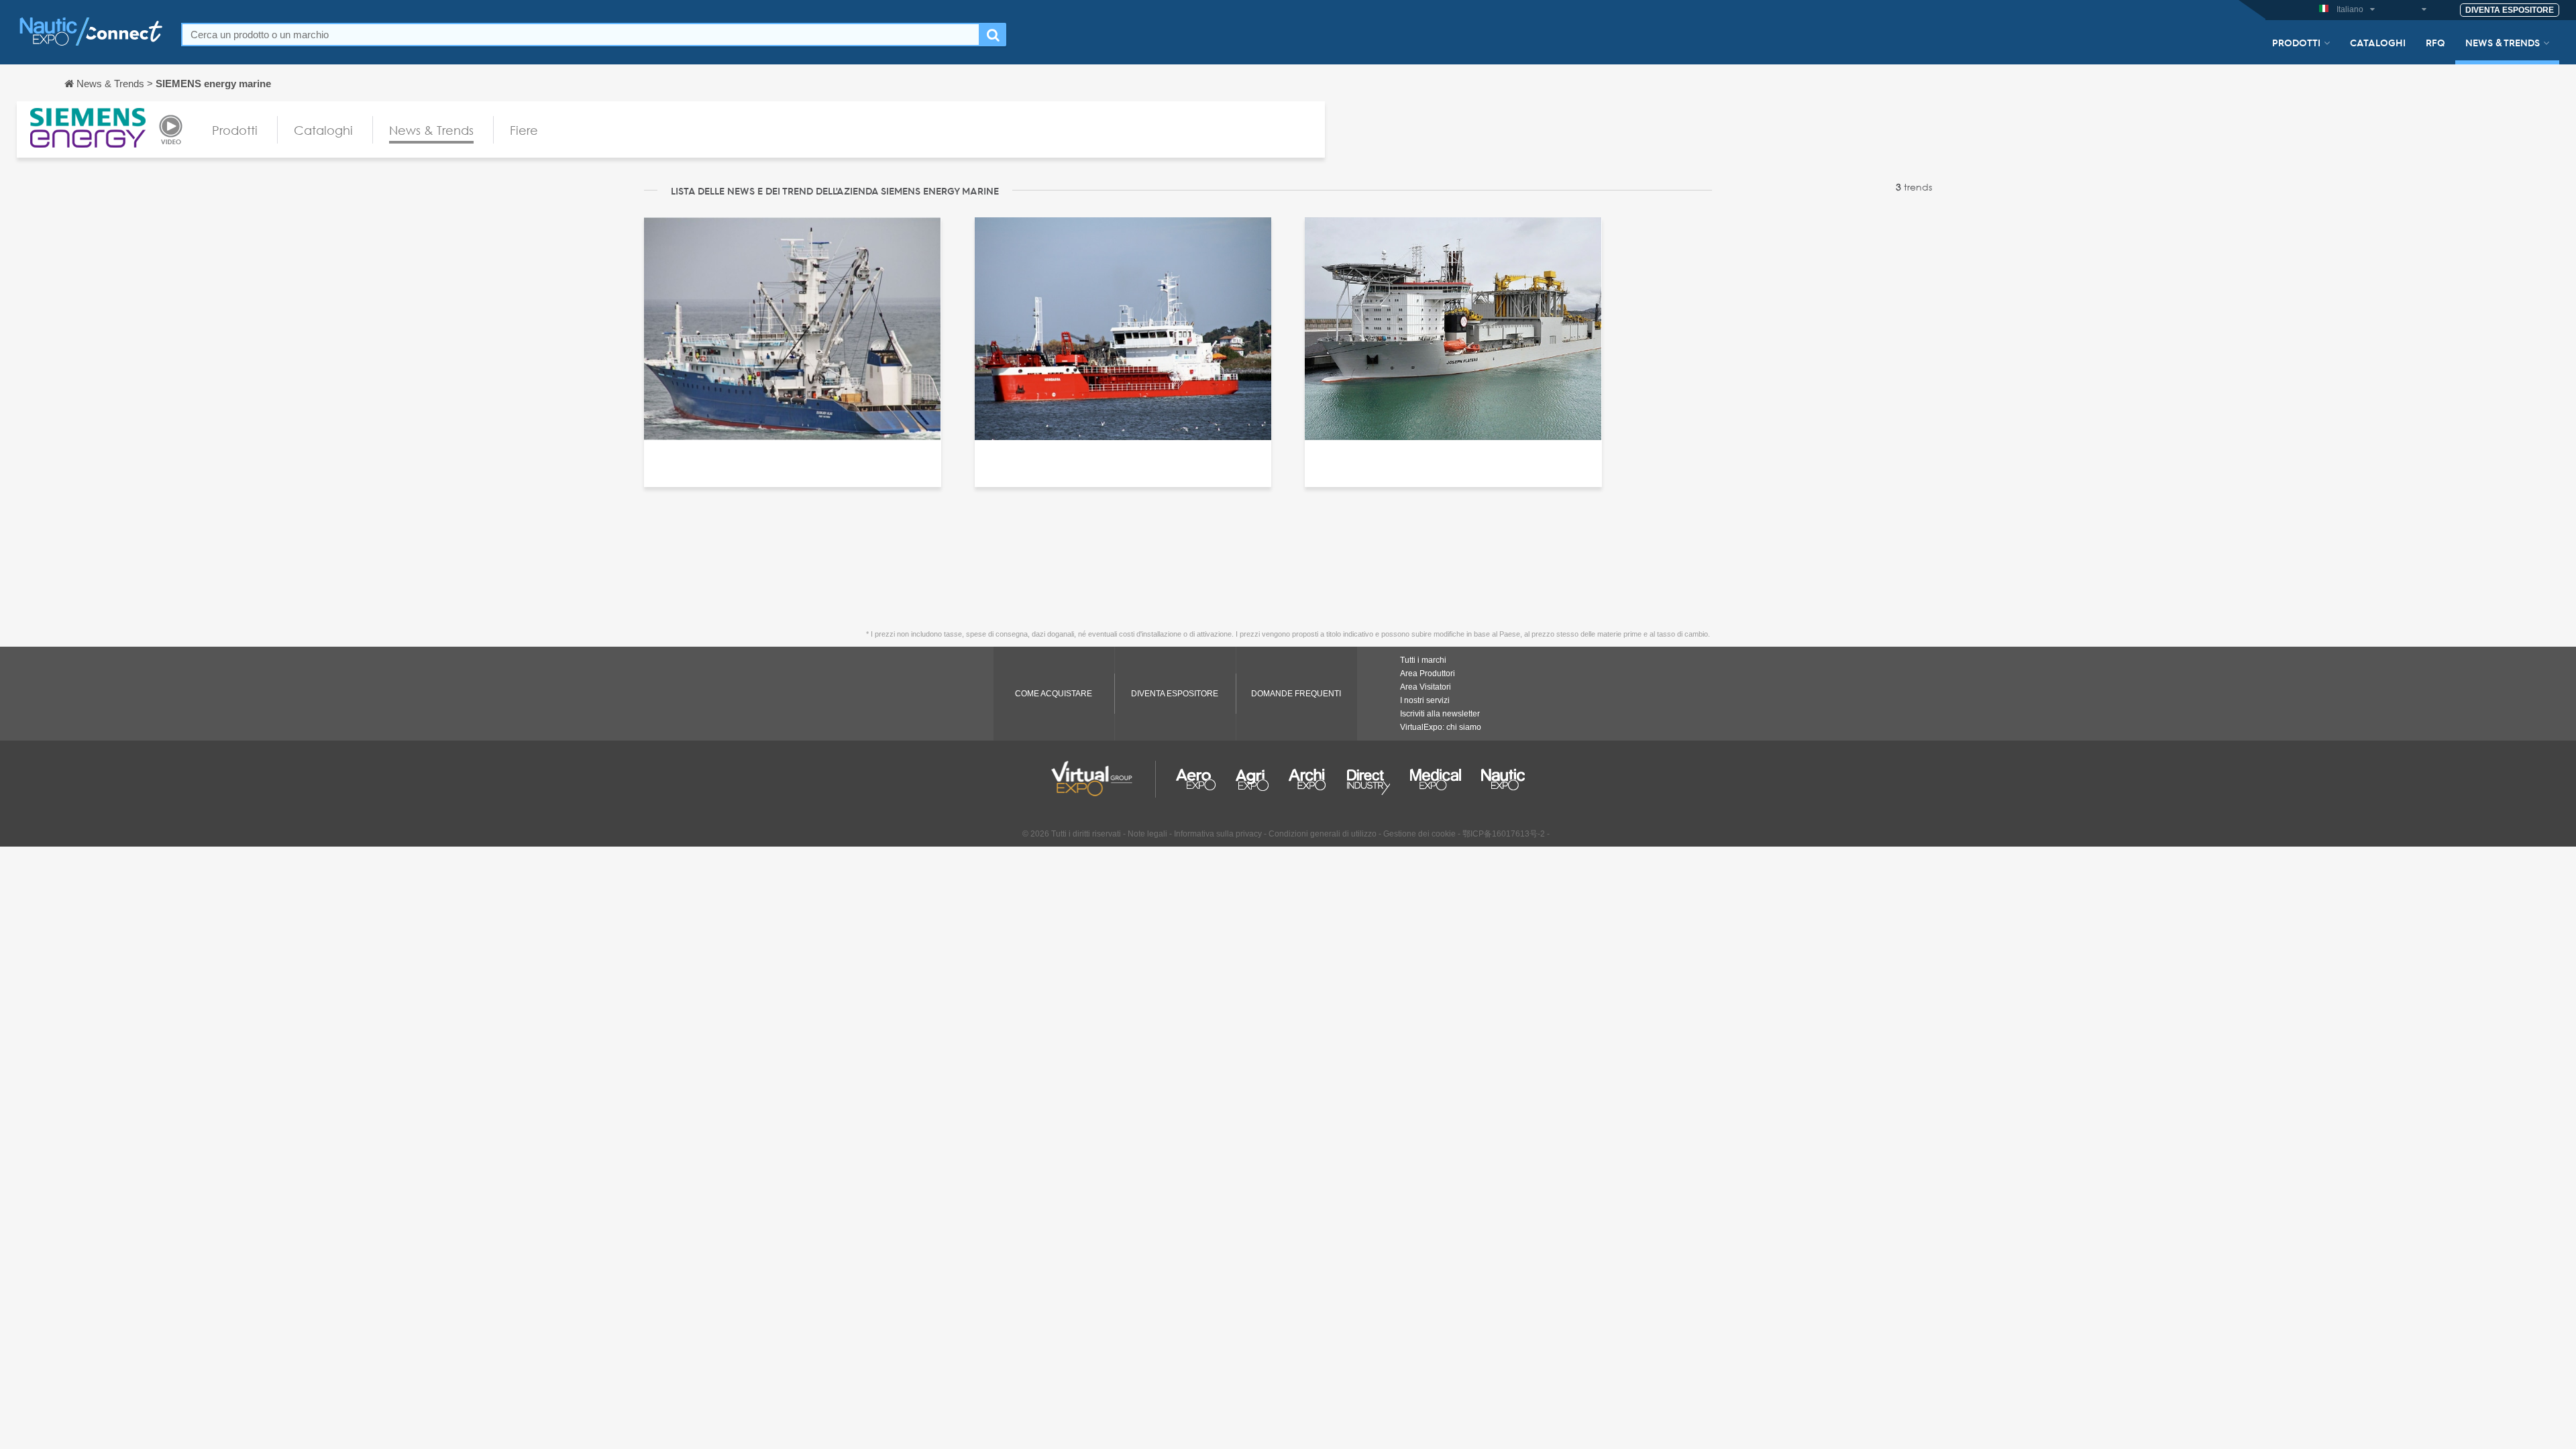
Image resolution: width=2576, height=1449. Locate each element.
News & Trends (2503, 42)
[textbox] (581, 35)
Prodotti (2296, 42)
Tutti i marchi (1423, 660)
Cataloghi (2378, 42)
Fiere (524, 130)
